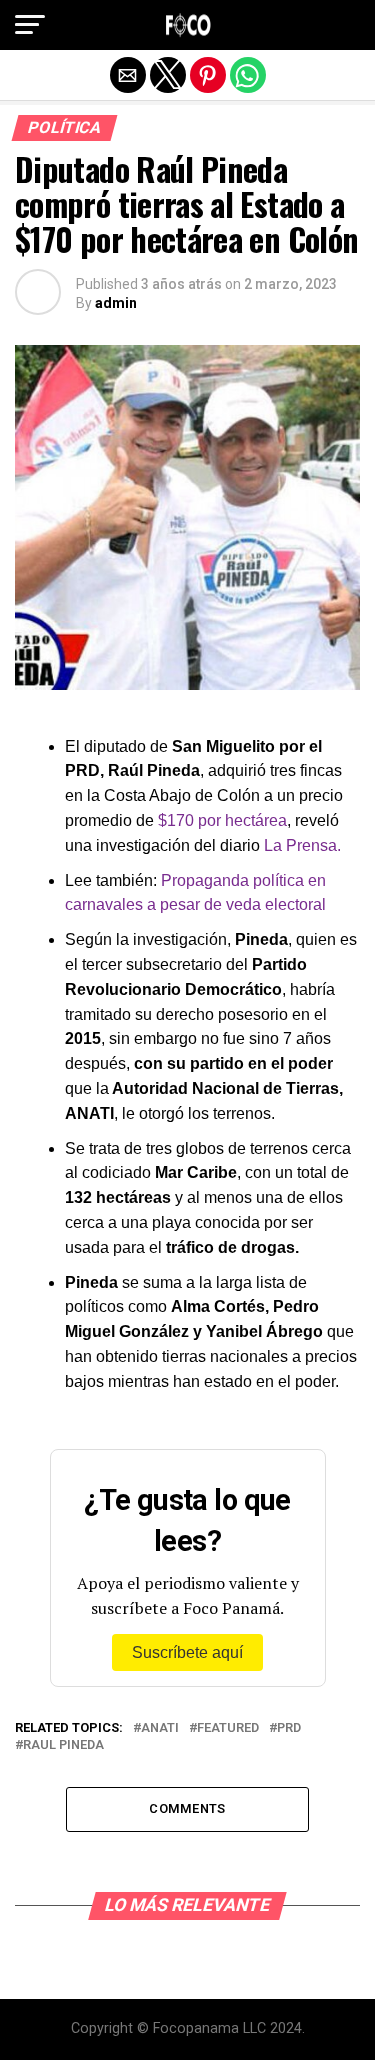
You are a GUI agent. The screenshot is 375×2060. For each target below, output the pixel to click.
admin (116, 303)
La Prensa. (300, 845)
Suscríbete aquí (187, 1652)
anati (160, 1728)
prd (289, 1728)
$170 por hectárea (222, 820)
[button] (30, 25)
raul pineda (63, 1745)
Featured (228, 1728)
